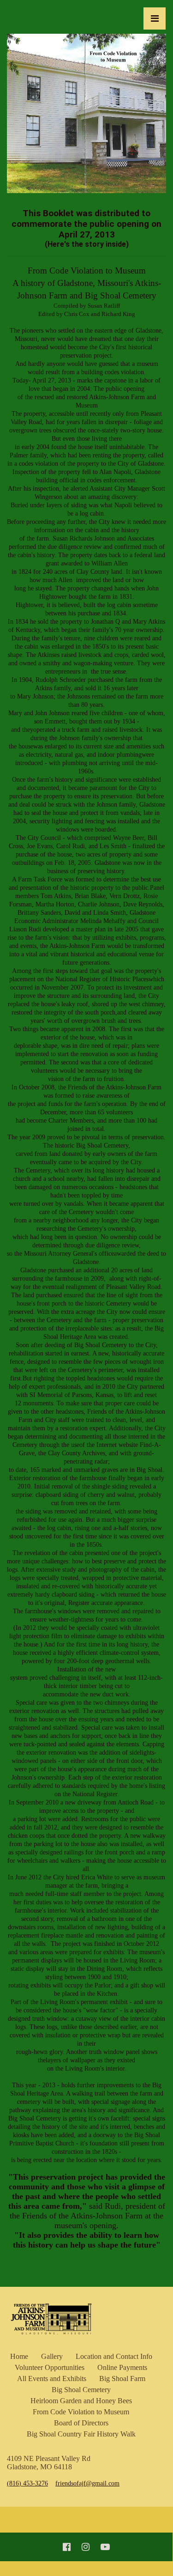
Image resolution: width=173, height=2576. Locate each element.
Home (19, 2356)
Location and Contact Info (114, 2356)
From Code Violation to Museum (81, 2412)
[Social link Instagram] (86, 2547)
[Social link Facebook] (67, 2547)
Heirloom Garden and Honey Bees (81, 2401)
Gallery (52, 2356)
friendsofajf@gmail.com (87, 2483)
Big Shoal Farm (122, 2379)
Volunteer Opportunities (50, 2367)
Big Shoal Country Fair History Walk (81, 2434)
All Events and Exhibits (52, 2379)
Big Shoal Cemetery (81, 2390)
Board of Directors (81, 2423)
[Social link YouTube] (105, 2547)
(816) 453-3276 (27, 2483)
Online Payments (122, 2367)
